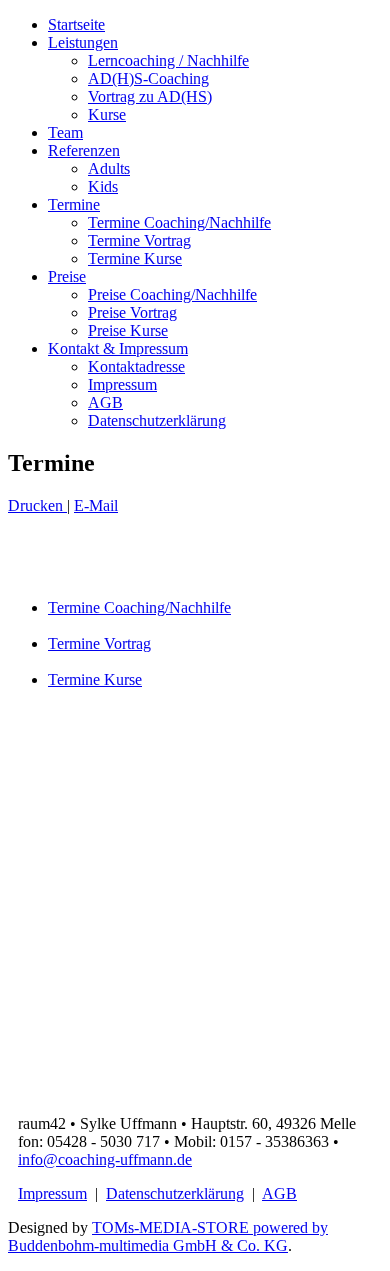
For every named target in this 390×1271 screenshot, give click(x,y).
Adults (109, 168)
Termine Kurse (135, 258)
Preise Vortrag (132, 312)
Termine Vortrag (139, 240)
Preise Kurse (128, 330)
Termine (74, 204)
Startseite (76, 24)
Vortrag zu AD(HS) (150, 96)
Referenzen (84, 150)
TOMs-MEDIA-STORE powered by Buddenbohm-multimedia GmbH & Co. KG (168, 1236)
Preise (67, 276)
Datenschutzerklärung (157, 420)
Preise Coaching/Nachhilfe (172, 294)
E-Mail (96, 505)
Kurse (107, 114)
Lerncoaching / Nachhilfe (168, 60)
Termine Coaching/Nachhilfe (179, 222)
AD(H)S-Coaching (148, 78)
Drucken (37, 505)
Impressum (122, 384)
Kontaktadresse (136, 366)
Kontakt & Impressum (118, 348)
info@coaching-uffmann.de (105, 1159)
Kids (103, 186)
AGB (105, 402)
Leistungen (83, 42)
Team (65, 132)
